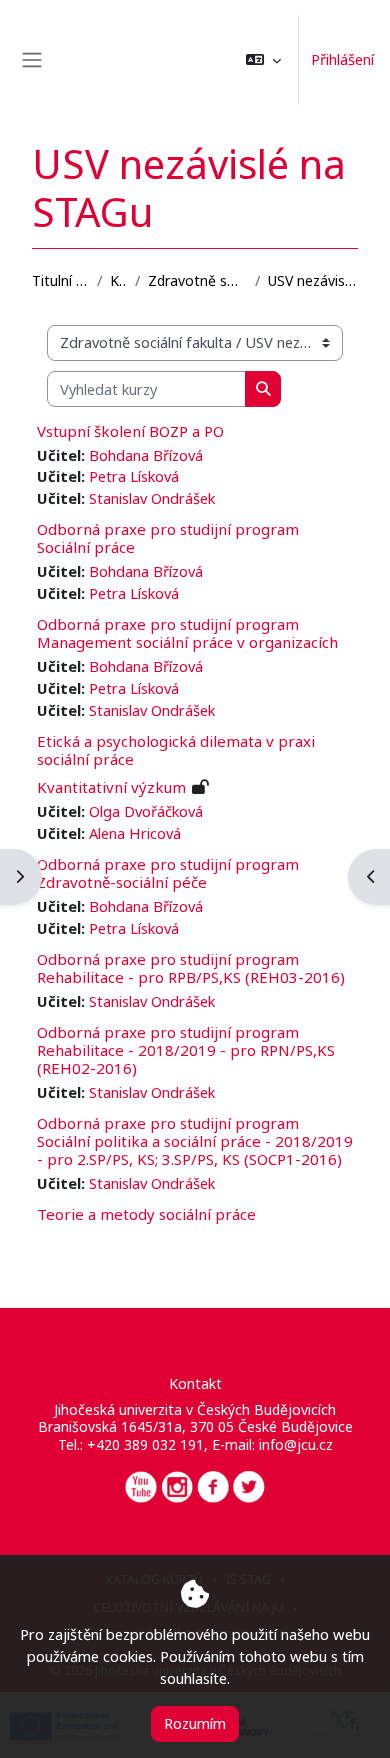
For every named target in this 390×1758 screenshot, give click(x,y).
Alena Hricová (135, 833)
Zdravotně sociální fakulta (197, 280)
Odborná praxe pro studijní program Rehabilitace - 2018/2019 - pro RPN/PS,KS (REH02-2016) (186, 1050)
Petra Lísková (134, 476)
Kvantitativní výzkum (111, 787)
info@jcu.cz (296, 1444)
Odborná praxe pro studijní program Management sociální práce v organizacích (187, 633)
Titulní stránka (60, 280)
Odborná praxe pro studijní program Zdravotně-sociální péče (168, 873)
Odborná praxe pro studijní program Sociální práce (168, 538)
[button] (263, 60)
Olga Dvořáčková (146, 811)
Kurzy (118, 280)
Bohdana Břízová (146, 455)
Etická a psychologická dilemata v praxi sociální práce (176, 750)
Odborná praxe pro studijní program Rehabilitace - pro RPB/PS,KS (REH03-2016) (191, 968)
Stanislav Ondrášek (152, 498)
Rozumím (195, 1723)
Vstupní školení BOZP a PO (130, 431)
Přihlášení (342, 59)
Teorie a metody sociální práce (146, 1214)
